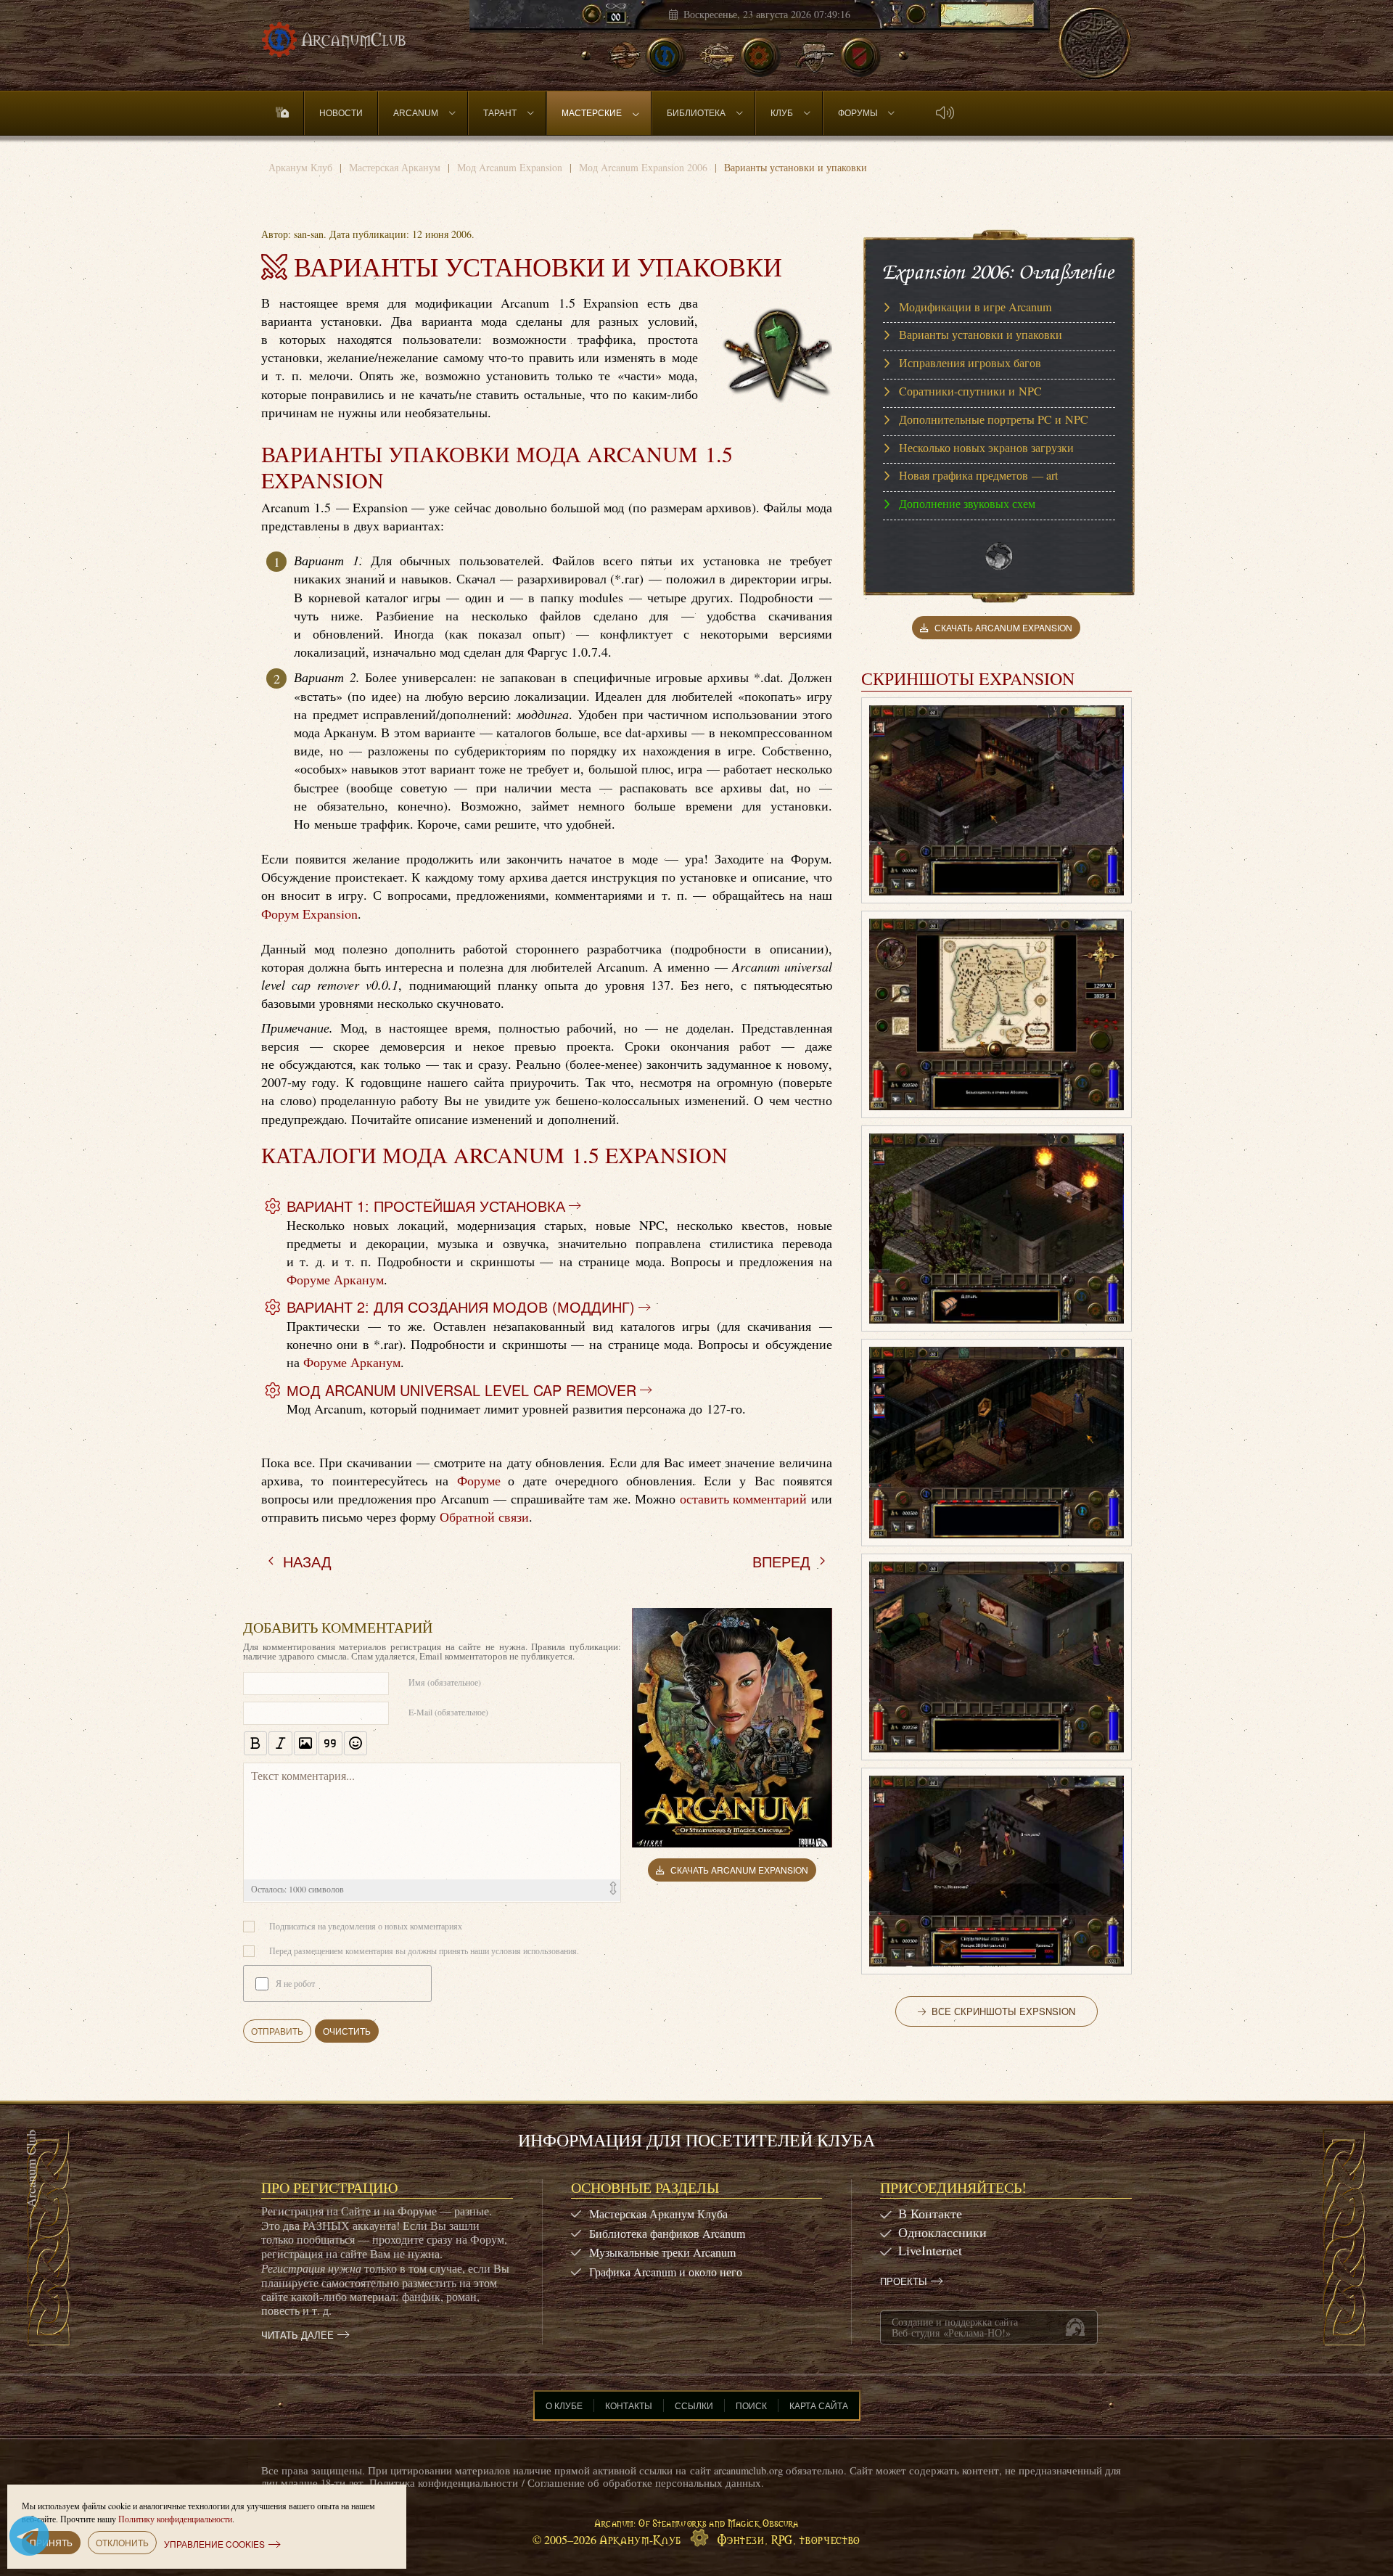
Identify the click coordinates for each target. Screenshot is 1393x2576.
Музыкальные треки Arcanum (662, 2252)
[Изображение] (305, 1743)
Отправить (277, 2031)
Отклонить (122, 2542)
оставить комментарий (743, 1498)
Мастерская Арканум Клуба (658, 2214)
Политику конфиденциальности (175, 2519)
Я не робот (295, 1983)
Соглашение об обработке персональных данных (644, 2483)
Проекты (904, 2281)
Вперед (781, 1561)
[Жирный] (255, 1743)
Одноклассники (942, 2232)
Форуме (479, 1480)
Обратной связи (484, 1517)
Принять (51, 2542)
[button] (945, 113)
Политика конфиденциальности (444, 2483)
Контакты (629, 2405)
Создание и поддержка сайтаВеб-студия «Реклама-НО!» (955, 2327)
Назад (307, 1561)
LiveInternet (930, 2250)
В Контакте (930, 2213)
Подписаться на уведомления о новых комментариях (366, 1926)
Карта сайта (819, 2405)
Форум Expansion (309, 914)
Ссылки (694, 2405)
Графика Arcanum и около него (666, 2272)
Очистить (347, 2031)
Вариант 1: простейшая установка (426, 1206)
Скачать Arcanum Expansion (739, 1870)
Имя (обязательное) (445, 1682)
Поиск (751, 2405)
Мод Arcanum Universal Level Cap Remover (461, 1390)
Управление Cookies (214, 2544)
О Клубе (564, 2405)
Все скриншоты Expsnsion (1003, 2011)
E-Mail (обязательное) (448, 1712)
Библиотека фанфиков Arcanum (667, 2233)
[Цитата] (330, 1743)
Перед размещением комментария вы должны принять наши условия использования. (424, 1951)
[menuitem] (283, 113)
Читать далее (297, 2335)
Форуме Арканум (335, 1279)
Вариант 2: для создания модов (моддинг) (461, 1307)
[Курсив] (280, 1743)
